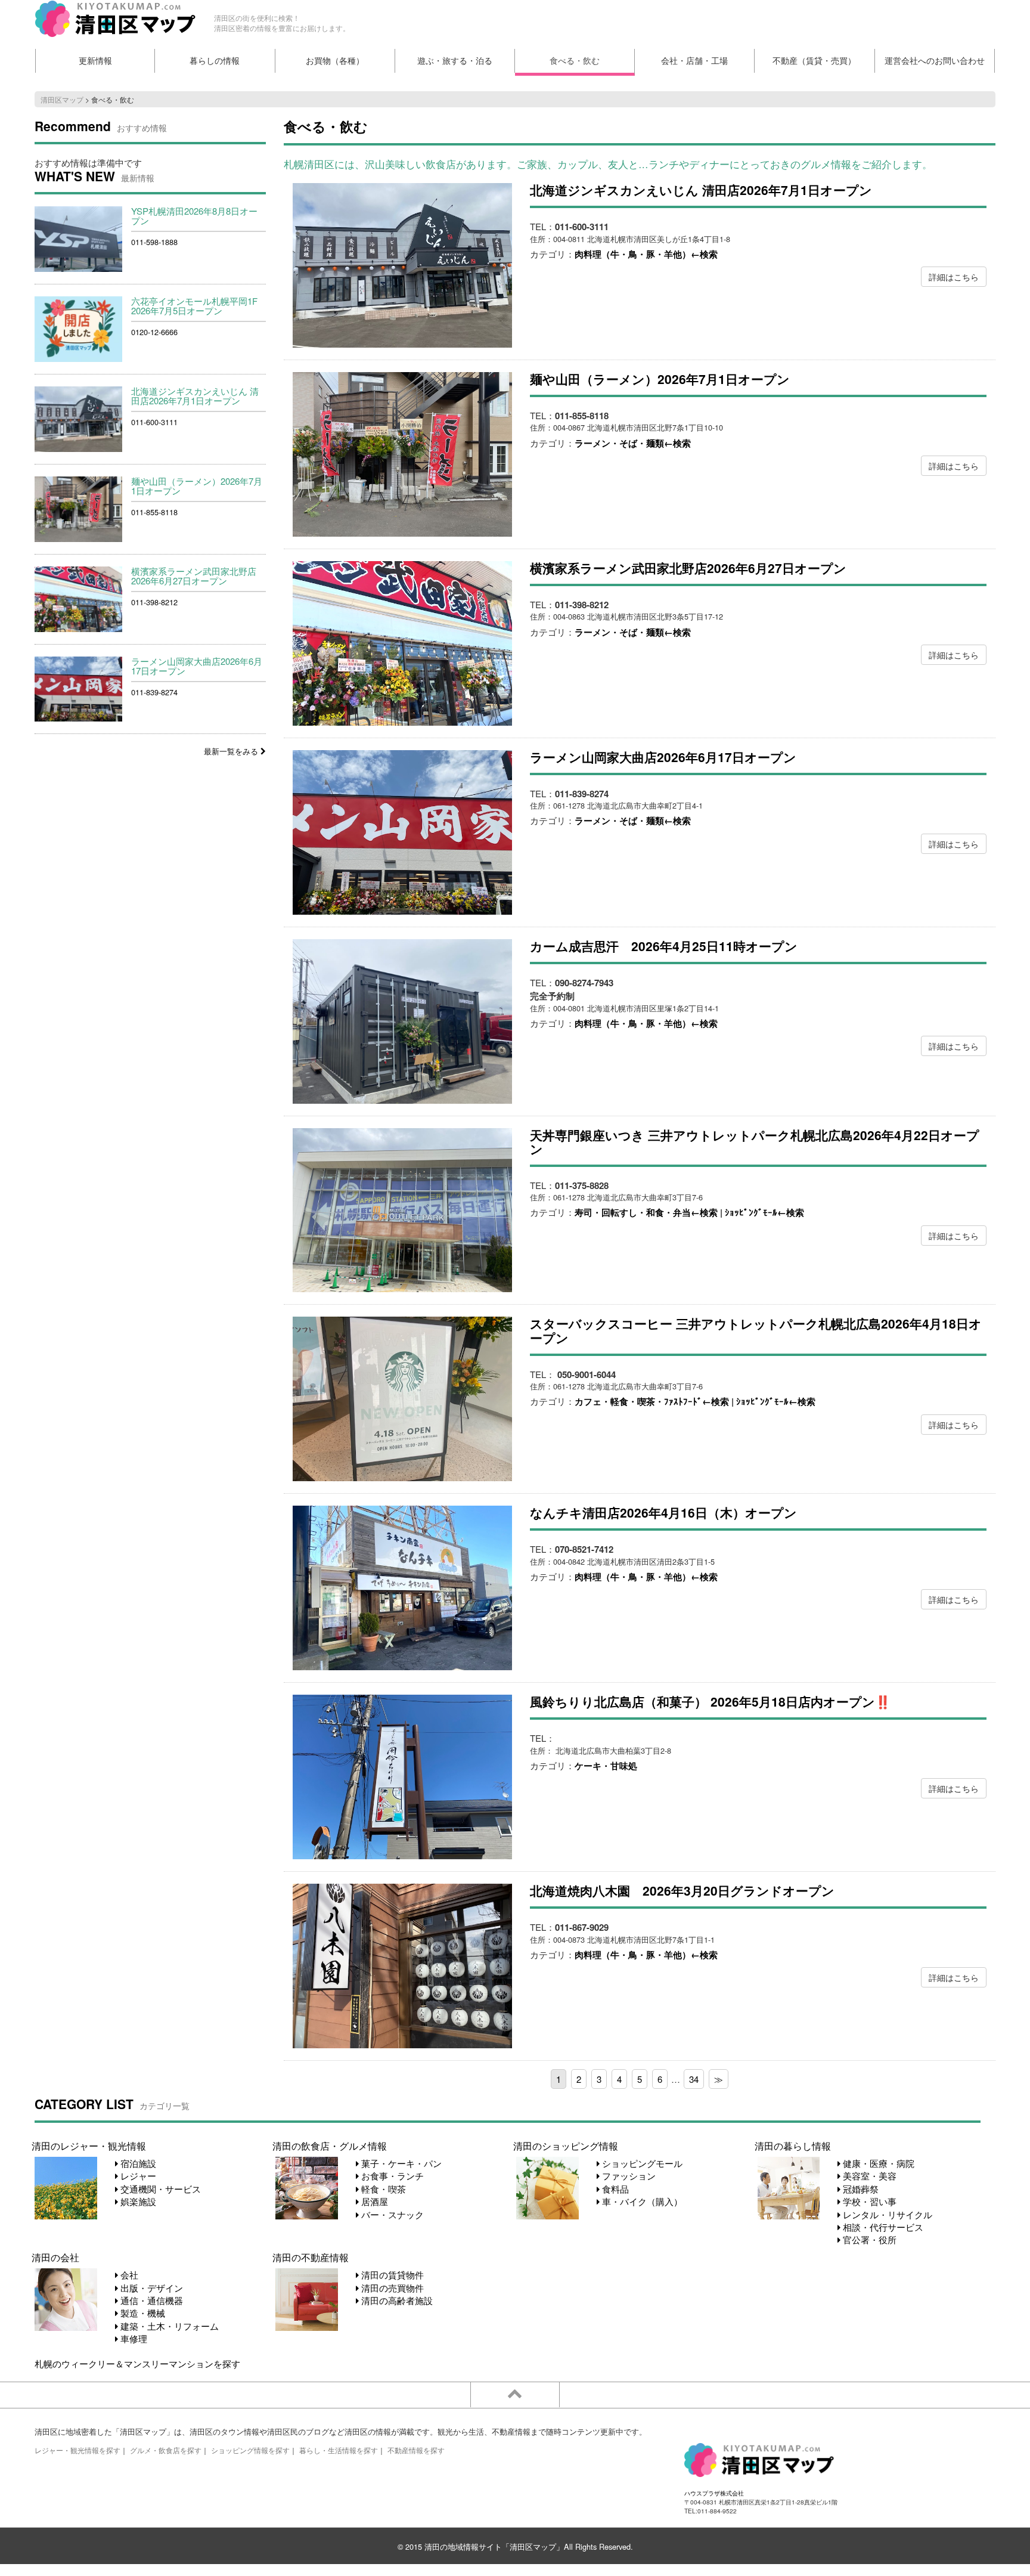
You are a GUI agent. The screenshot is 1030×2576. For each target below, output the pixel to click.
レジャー (137, 2176)
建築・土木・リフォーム (168, 2326)
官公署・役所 (868, 2239)
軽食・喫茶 (382, 2189)
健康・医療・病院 (877, 2163)
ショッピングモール (641, 2163)
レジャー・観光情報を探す (77, 2450)
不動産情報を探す (416, 2450)
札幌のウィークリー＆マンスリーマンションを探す (137, 2363)
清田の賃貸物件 (391, 2275)
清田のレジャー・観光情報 (89, 2145)
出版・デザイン (151, 2288)
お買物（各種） (335, 61)
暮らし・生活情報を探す (339, 2450)
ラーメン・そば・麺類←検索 (633, 443)
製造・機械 (142, 2313)
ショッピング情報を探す (250, 2450)
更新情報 (95, 61)
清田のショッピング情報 (566, 2145)
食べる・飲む (575, 61)
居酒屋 (373, 2201)
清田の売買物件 (391, 2288)
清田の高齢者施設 (396, 2300)
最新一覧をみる (232, 751)
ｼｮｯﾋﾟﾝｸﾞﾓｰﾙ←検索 (764, 1212)
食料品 (614, 2189)
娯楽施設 (137, 2201)
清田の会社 (55, 2257)
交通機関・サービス (159, 2189)
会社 (128, 2275)
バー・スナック (391, 2214)
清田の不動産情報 (311, 2257)
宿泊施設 (137, 2163)
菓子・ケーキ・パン (400, 2163)
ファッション (628, 2176)
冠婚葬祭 (860, 2189)
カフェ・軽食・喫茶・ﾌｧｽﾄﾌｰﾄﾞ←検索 (652, 1401)
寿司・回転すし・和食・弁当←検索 (646, 1212)
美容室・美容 (868, 2176)
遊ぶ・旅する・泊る (455, 61)
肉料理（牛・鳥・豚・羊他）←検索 (646, 254)
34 (694, 2079)
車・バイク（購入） (641, 2201)
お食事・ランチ (391, 2176)
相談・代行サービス (882, 2227)
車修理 (133, 2338)
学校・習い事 (868, 2201)
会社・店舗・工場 (694, 61)
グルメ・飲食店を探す (166, 2450)
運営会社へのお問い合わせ (935, 61)
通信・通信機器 (151, 2300)
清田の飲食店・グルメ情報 (330, 2145)
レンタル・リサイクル (886, 2214)
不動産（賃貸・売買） (814, 61)
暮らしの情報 (215, 61)
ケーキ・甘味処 (606, 1766)
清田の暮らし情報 (793, 2145)
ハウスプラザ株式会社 (714, 2493)
